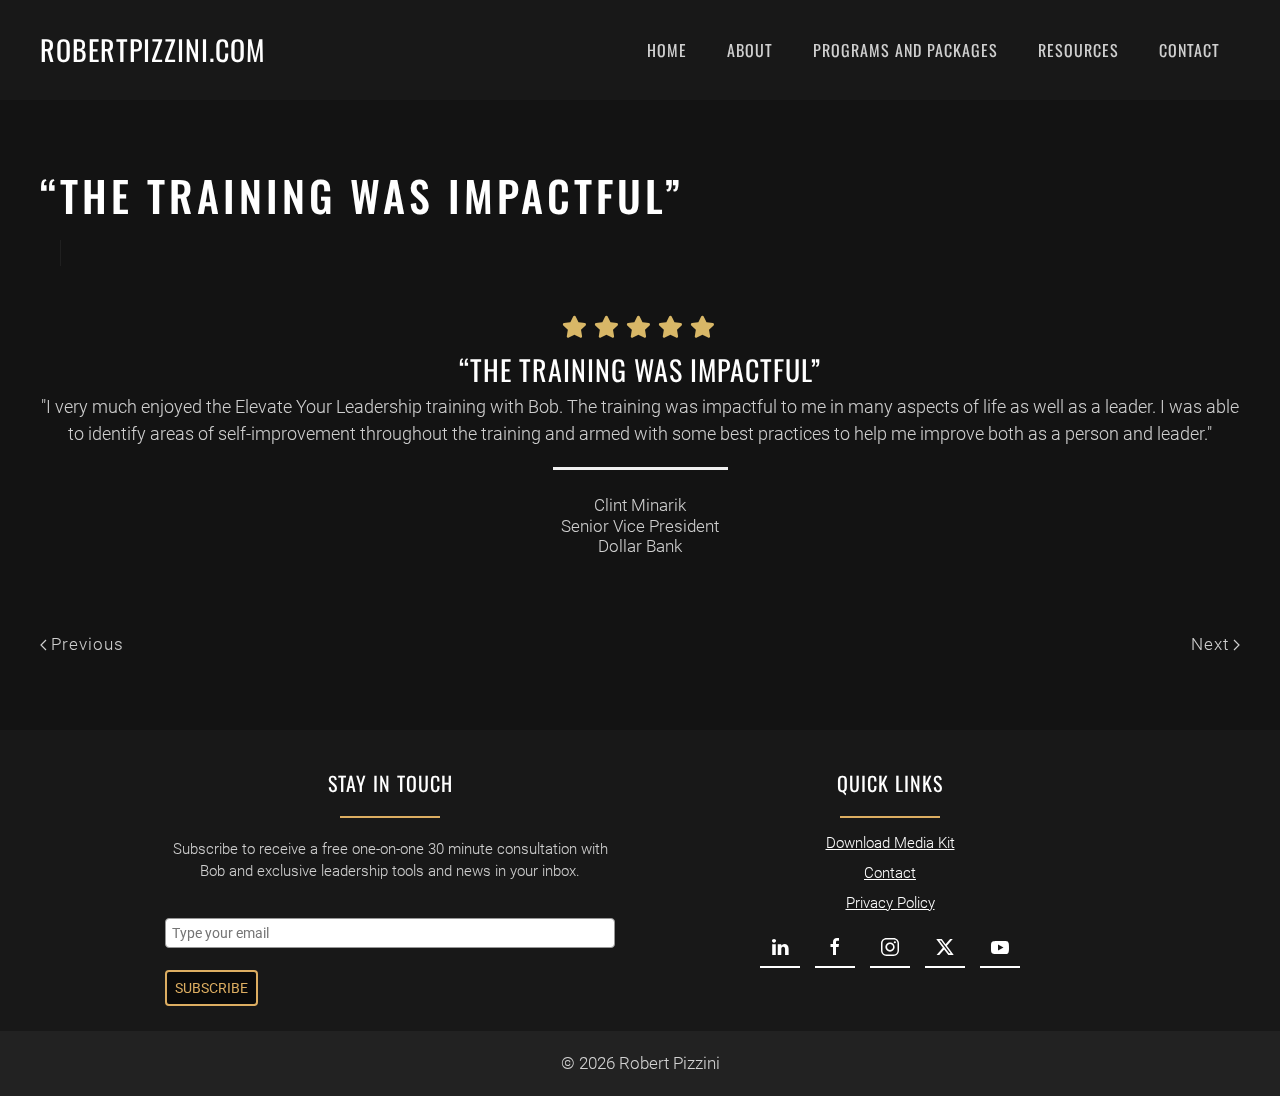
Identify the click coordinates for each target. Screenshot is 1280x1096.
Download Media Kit (890, 843)
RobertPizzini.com (152, 49)
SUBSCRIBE (211, 988)
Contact (1189, 50)
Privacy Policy (890, 903)
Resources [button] (1078, 50)
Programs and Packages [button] (905, 50)
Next (1210, 644)
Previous (87, 644)
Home (667, 50)
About (750, 50)
